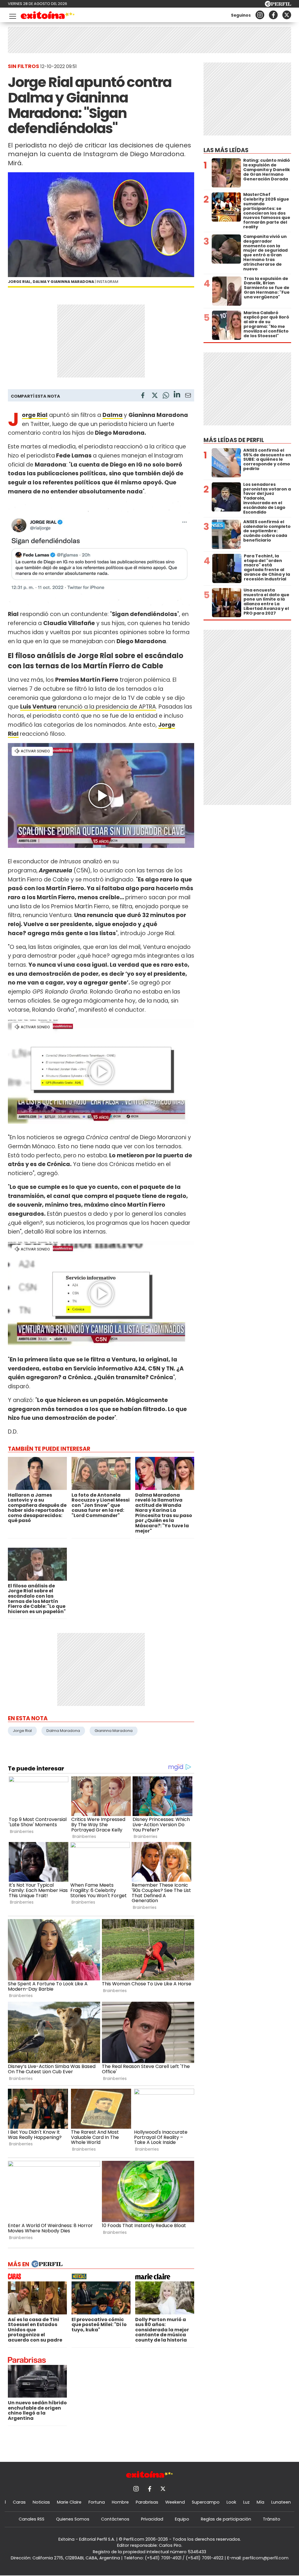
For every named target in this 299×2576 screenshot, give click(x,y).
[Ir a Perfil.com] (278, 5)
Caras (19, 2502)
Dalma (113, 415)
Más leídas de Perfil (234, 440)
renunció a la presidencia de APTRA (107, 707)
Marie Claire (69, 2502)
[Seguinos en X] (287, 15)
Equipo (182, 2519)
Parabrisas (147, 2502)
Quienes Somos (73, 2519)
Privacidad (152, 2519)
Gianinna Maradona (114, 1731)
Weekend (175, 2502)
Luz (246, 2502)
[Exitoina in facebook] (273, 15)
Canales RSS (32, 2519)
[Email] (188, 396)
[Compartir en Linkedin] (177, 395)
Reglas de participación (226, 2519)
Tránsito (272, 2519)
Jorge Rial (22, 1731)
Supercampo (206, 2502)
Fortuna (97, 2502)
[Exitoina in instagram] (260, 15)
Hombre (120, 2502)
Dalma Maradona (63, 1731)
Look (231, 2502)
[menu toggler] (12, 15)
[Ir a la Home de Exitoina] (48, 16)
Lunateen (281, 2502)
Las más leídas (226, 150)
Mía (260, 2502)
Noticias (41, 2502)
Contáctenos (115, 2519)
